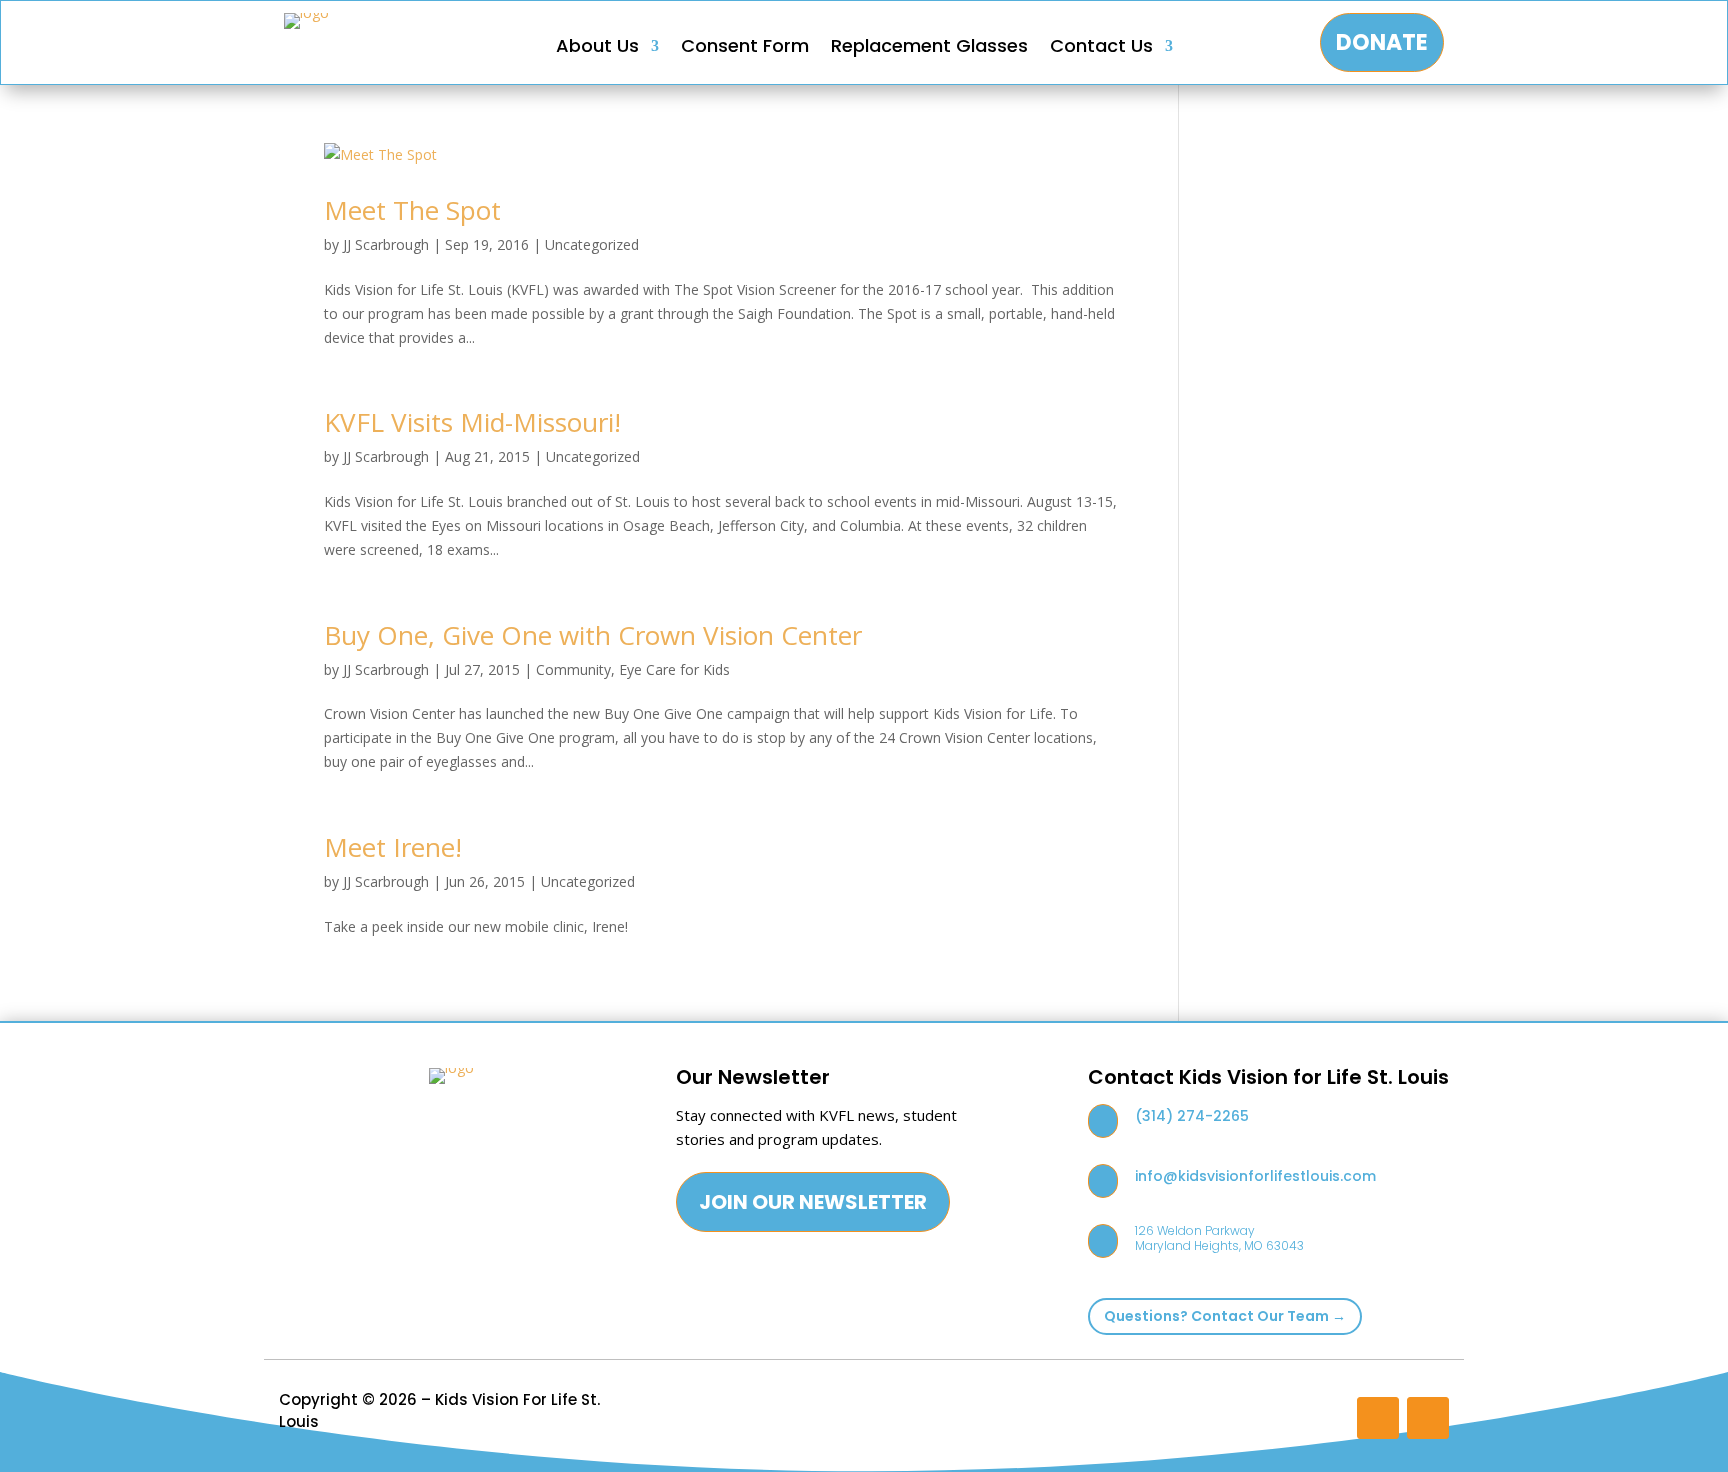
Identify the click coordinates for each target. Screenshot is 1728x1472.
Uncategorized (592, 244)
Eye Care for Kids (674, 669)
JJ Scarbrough (386, 244)
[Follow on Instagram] (1378, 1418)
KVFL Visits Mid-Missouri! (472, 422)
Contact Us (1101, 48)
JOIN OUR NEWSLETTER (813, 1202)
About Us (597, 48)
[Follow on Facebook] (1428, 1418)
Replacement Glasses (929, 48)
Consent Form (745, 48)
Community (573, 669)
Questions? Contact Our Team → (1225, 1316)
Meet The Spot (412, 210)
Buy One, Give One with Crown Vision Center (593, 635)
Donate (1382, 42)
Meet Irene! (393, 847)
